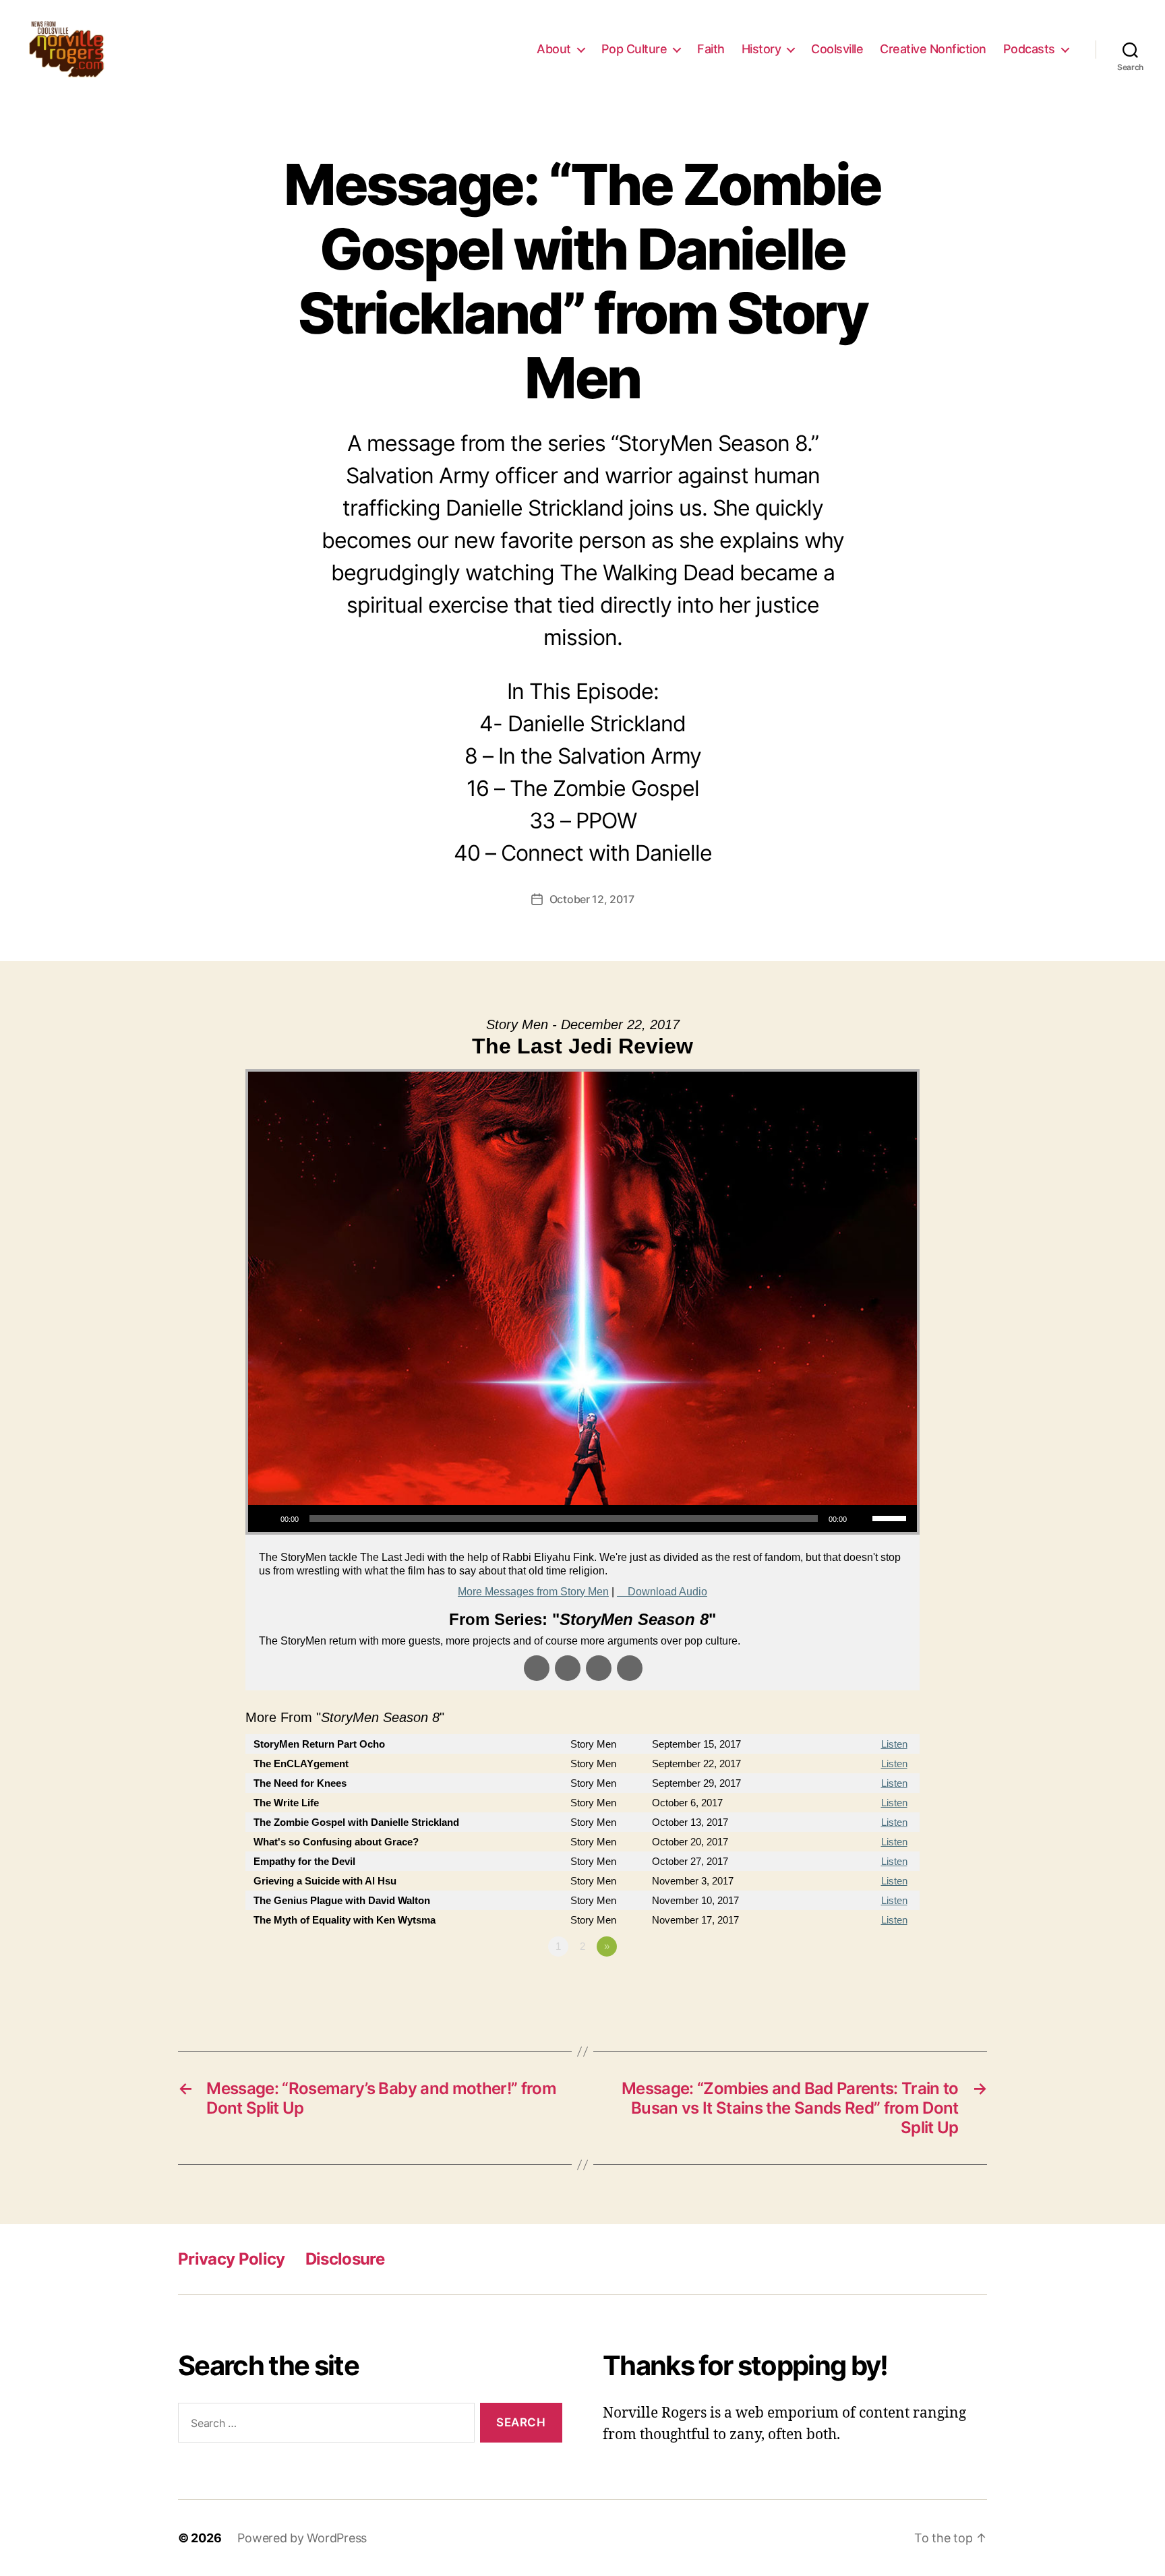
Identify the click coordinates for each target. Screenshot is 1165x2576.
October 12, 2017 (592, 899)
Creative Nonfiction (933, 49)
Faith (711, 49)
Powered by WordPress (302, 2538)
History (761, 49)
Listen (894, 1744)
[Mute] (862, 1519)
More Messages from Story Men (533, 1592)
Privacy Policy (232, 2259)
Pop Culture (634, 49)
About (554, 49)
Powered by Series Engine (870, 1984)
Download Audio (667, 1592)
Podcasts (1029, 49)
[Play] (266, 1519)
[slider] (891, 1517)
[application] (582, 1519)
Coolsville (837, 49)
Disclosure (345, 2259)
